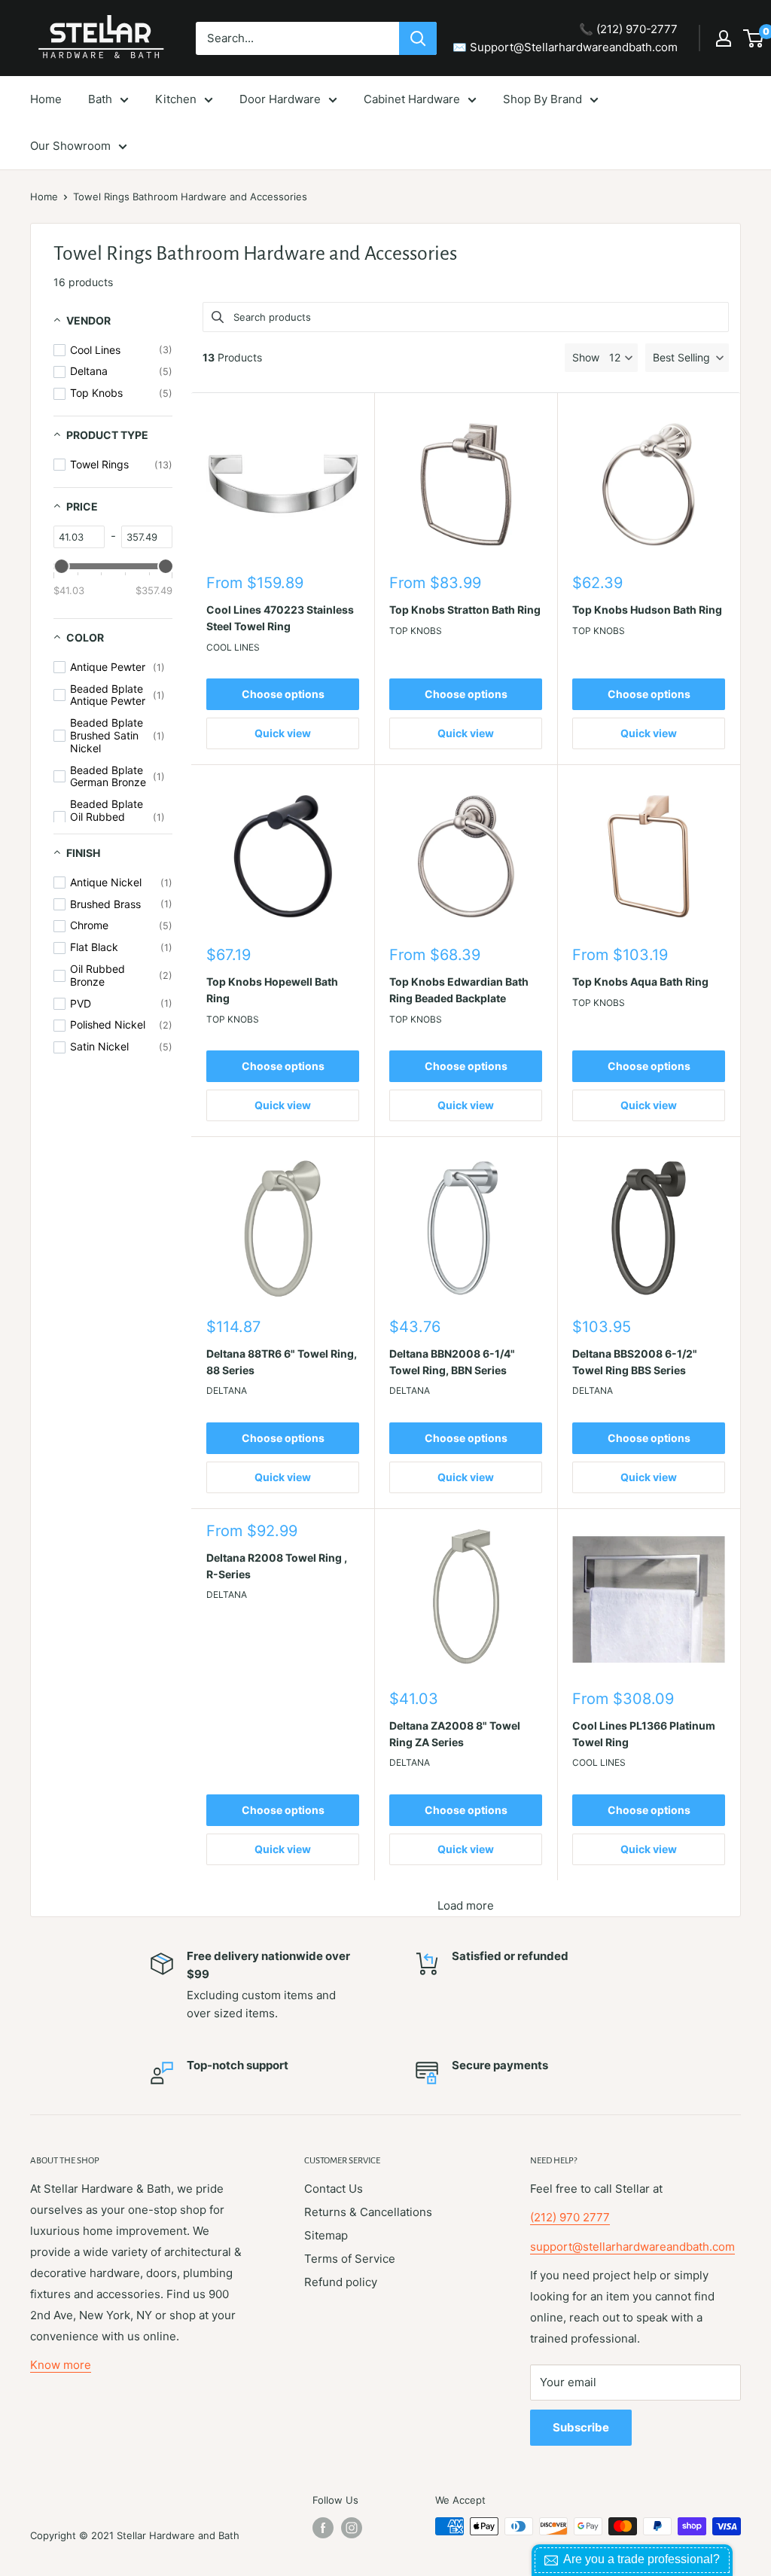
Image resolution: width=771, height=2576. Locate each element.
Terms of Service (350, 2259)
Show (586, 357)
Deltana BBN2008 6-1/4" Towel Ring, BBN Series (452, 1362)
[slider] (61, 566)
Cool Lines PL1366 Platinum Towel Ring (644, 1734)
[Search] (418, 38)
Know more (61, 2365)
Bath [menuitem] (100, 99)
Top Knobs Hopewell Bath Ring (272, 990)
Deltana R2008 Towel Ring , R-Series (277, 1566)
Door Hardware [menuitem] (280, 99)
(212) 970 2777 (570, 2217)
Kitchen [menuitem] (176, 99)
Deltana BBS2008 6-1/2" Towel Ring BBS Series (635, 1362)
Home (44, 197)
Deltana (227, 1390)
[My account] (724, 38)
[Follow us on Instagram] (352, 2528)
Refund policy (341, 2282)
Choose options (283, 694)
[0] (754, 38)
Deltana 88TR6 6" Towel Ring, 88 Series (282, 1362)
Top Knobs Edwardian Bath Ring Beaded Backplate (459, 990)
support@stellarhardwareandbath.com (632, 2247)
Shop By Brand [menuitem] (542, 99)
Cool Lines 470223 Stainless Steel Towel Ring (280, 618)
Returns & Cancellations (368, 2212)
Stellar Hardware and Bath (178, 2535)
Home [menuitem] (46, 99)
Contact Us (334, 2189)
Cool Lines (233, 647)
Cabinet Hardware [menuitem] (412, 99)
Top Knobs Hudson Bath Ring (647, 610)
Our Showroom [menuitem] (70, 146)
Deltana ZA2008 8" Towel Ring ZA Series (455, 1734)
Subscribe (581, 2427)
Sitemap (326, 2235)
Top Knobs (416, 631)
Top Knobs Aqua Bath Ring (640, 982)
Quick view (283, 733)
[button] (687, 358)
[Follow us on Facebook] (323, 2528)
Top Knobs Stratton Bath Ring (465, 610)
